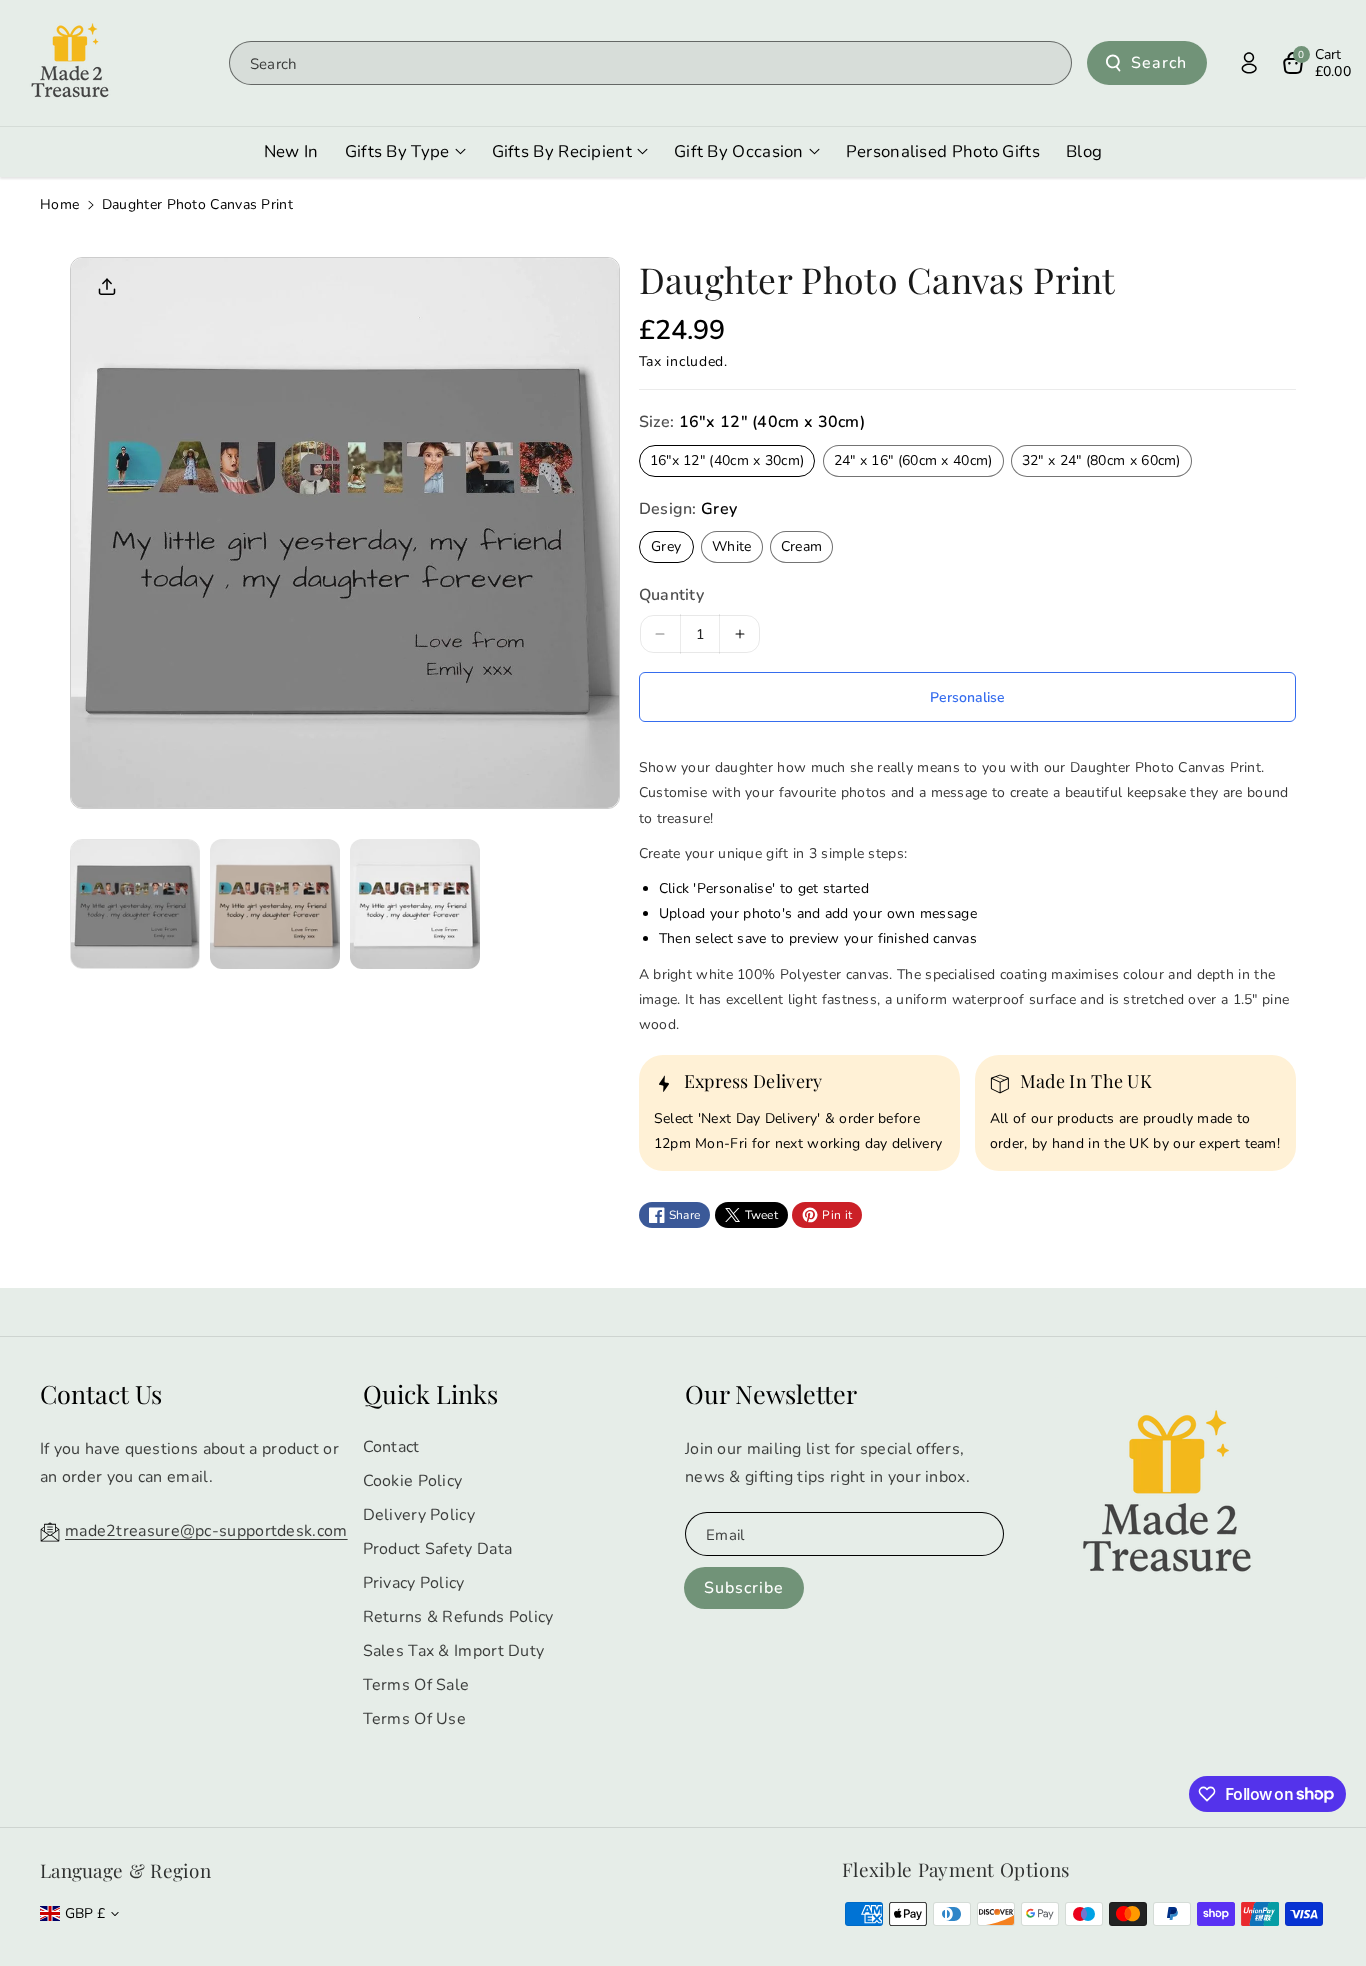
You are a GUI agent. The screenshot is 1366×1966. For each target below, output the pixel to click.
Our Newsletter (771, 1393)
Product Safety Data (438, 1549)
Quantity (671, 595)
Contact (391, 1447)
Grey (666, 546)
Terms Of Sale (416, 1685)
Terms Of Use (415, 1719)
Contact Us (101, 1393)
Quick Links (430, 1393)
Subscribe (744, 1588)
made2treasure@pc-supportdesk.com (206, 1531)
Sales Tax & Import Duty (454, 1651)
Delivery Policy (419, 1515)
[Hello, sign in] (1249, 63)
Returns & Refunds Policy (458, 1617)
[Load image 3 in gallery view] (415, 904)
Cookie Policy (413, 1481)
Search (1159, 63)
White (732, 546)
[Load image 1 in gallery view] (135, 904)
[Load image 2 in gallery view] (275, 904)
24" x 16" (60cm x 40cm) (913, 460)
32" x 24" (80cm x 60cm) (1101, 460)
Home (59, 204)
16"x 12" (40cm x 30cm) (727, 460)
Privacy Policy (414, 1583)
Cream (802, 546)
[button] (1316, 63)
